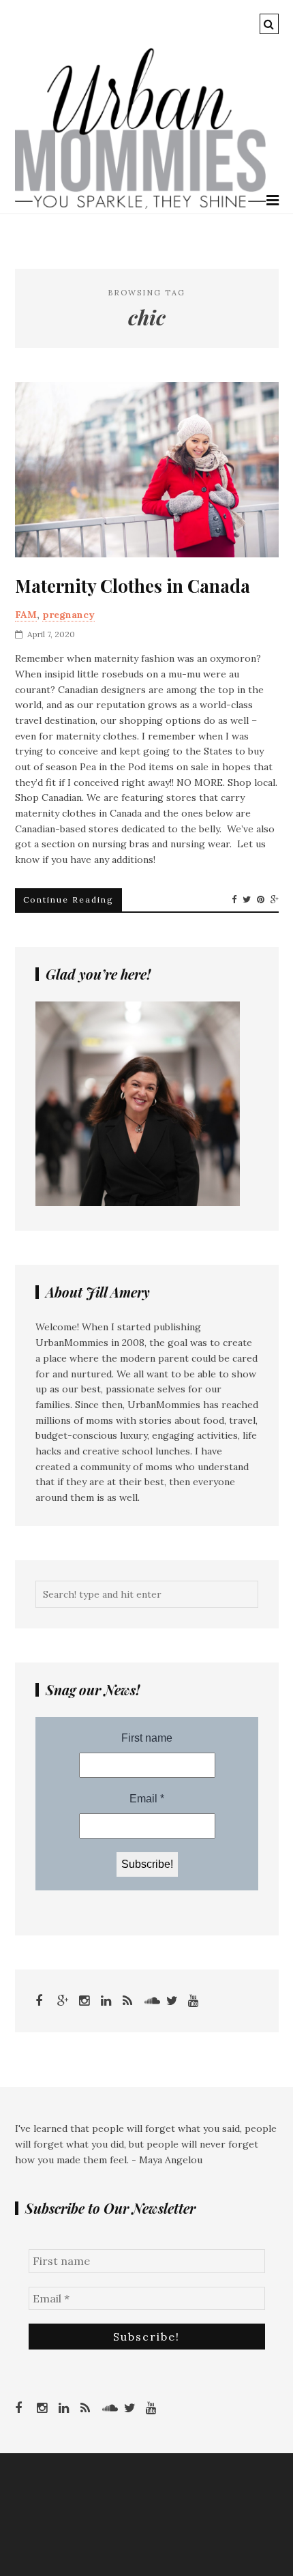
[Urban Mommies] (141, 205)
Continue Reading (68, 899)
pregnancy (68, 615)
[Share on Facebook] (234, 900)
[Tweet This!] (247, 900)
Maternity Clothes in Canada (133, 586)
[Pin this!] (261, 900)
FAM (26, 615)
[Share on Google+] (275, 900)
